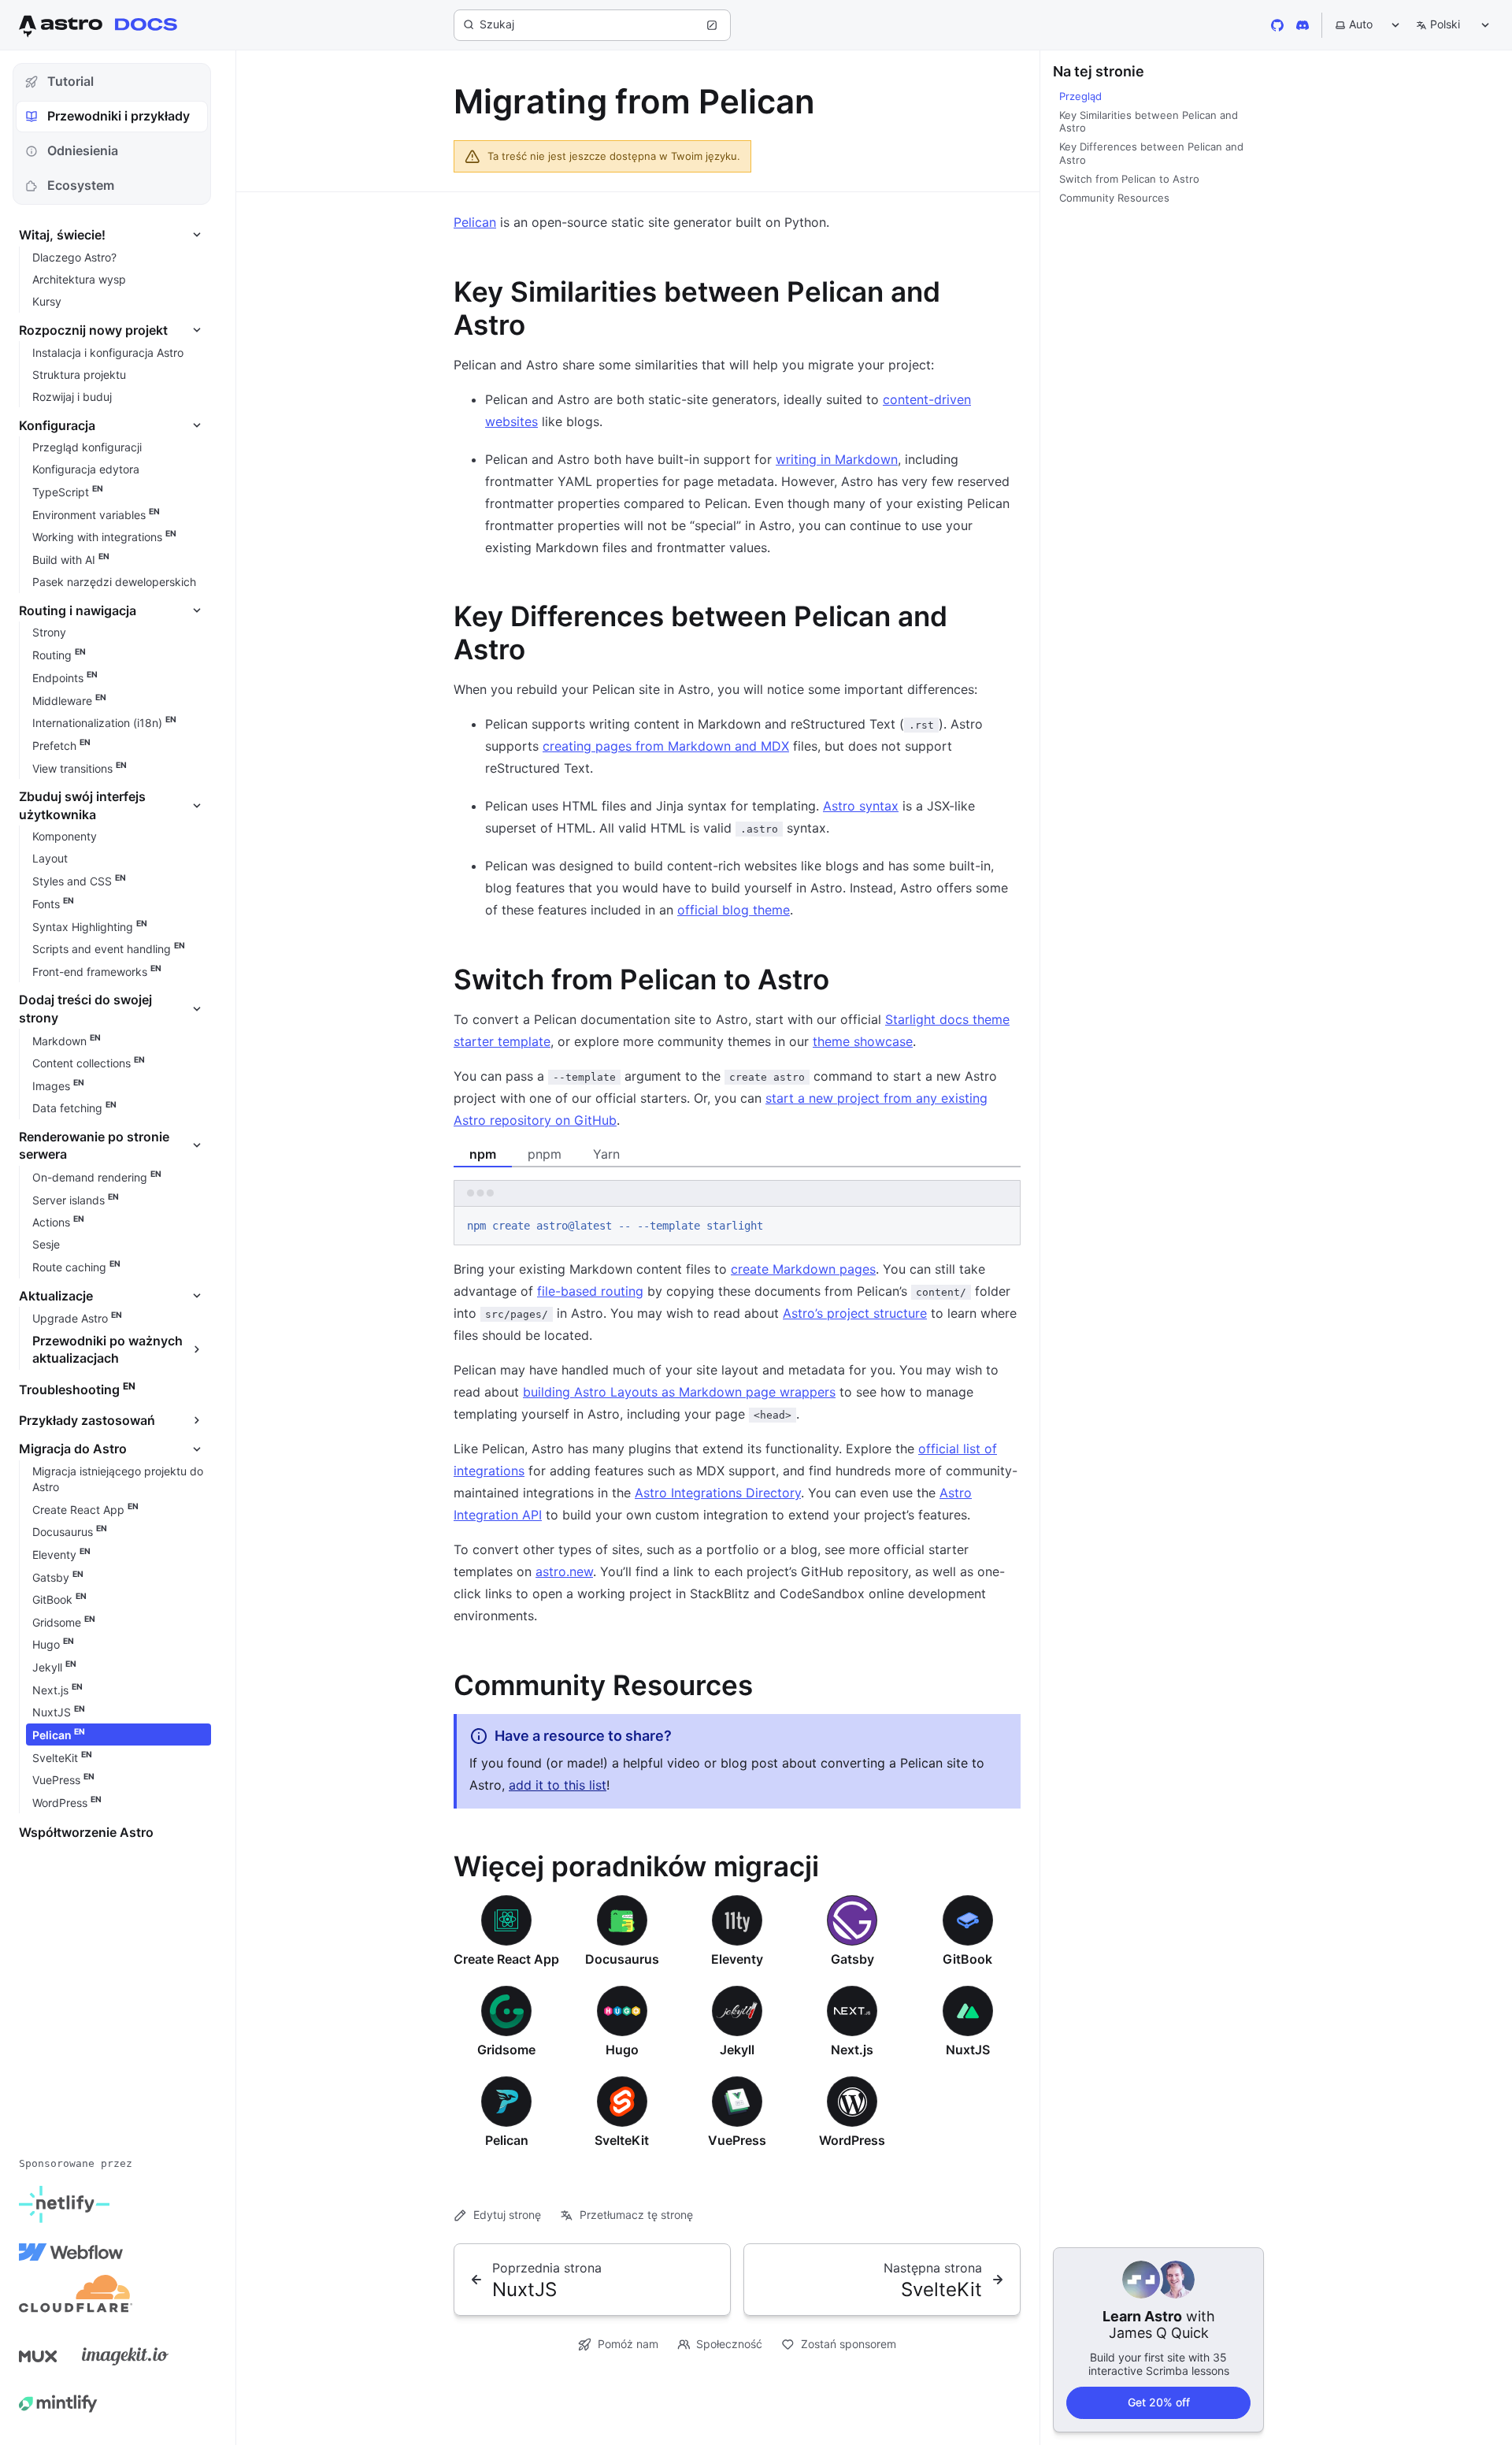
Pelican (475, 222)
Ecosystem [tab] (81, 185)
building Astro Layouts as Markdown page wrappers (679, 1392)
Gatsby (852, 1959)
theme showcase (863, 1041)
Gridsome (506, 2050)
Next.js (852, 2050)
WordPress (852, 2140)
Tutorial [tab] (70, 81)
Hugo (622, 2050)
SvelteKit (622, 2140)
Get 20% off (1159, 2402)
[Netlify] (64, 2205)
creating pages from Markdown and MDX (666, 746)
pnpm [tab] (545, 1154)
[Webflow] (71, 2252)
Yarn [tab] (606, 1154)
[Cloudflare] (76, 2299)
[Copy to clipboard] (1001, 1224)
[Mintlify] (58, 2403)
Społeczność (729, 2344)
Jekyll (737, 2050)
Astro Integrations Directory (718, 1493)
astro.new (564, 1571)
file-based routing (590, 1291)
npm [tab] (483, 1154)
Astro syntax (861, 806)
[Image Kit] (125, 2356)
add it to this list (558, 1785)
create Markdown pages (803, 1269)
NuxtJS (968, 2050)
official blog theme (734, 910)
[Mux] (38, 2356)
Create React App (506, 1959)
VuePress (737, 2140)
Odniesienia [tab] (83, 150)
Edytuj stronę (507, 2215)
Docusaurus (622, 1959)
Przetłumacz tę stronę (636, 2215)
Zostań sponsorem (849, 2344)
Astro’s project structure (855, 1313)
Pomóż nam (628, 2344)
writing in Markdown (837, 459)
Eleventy (737, 1959)
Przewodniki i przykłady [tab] (119, 116)
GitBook (967, 1959)
